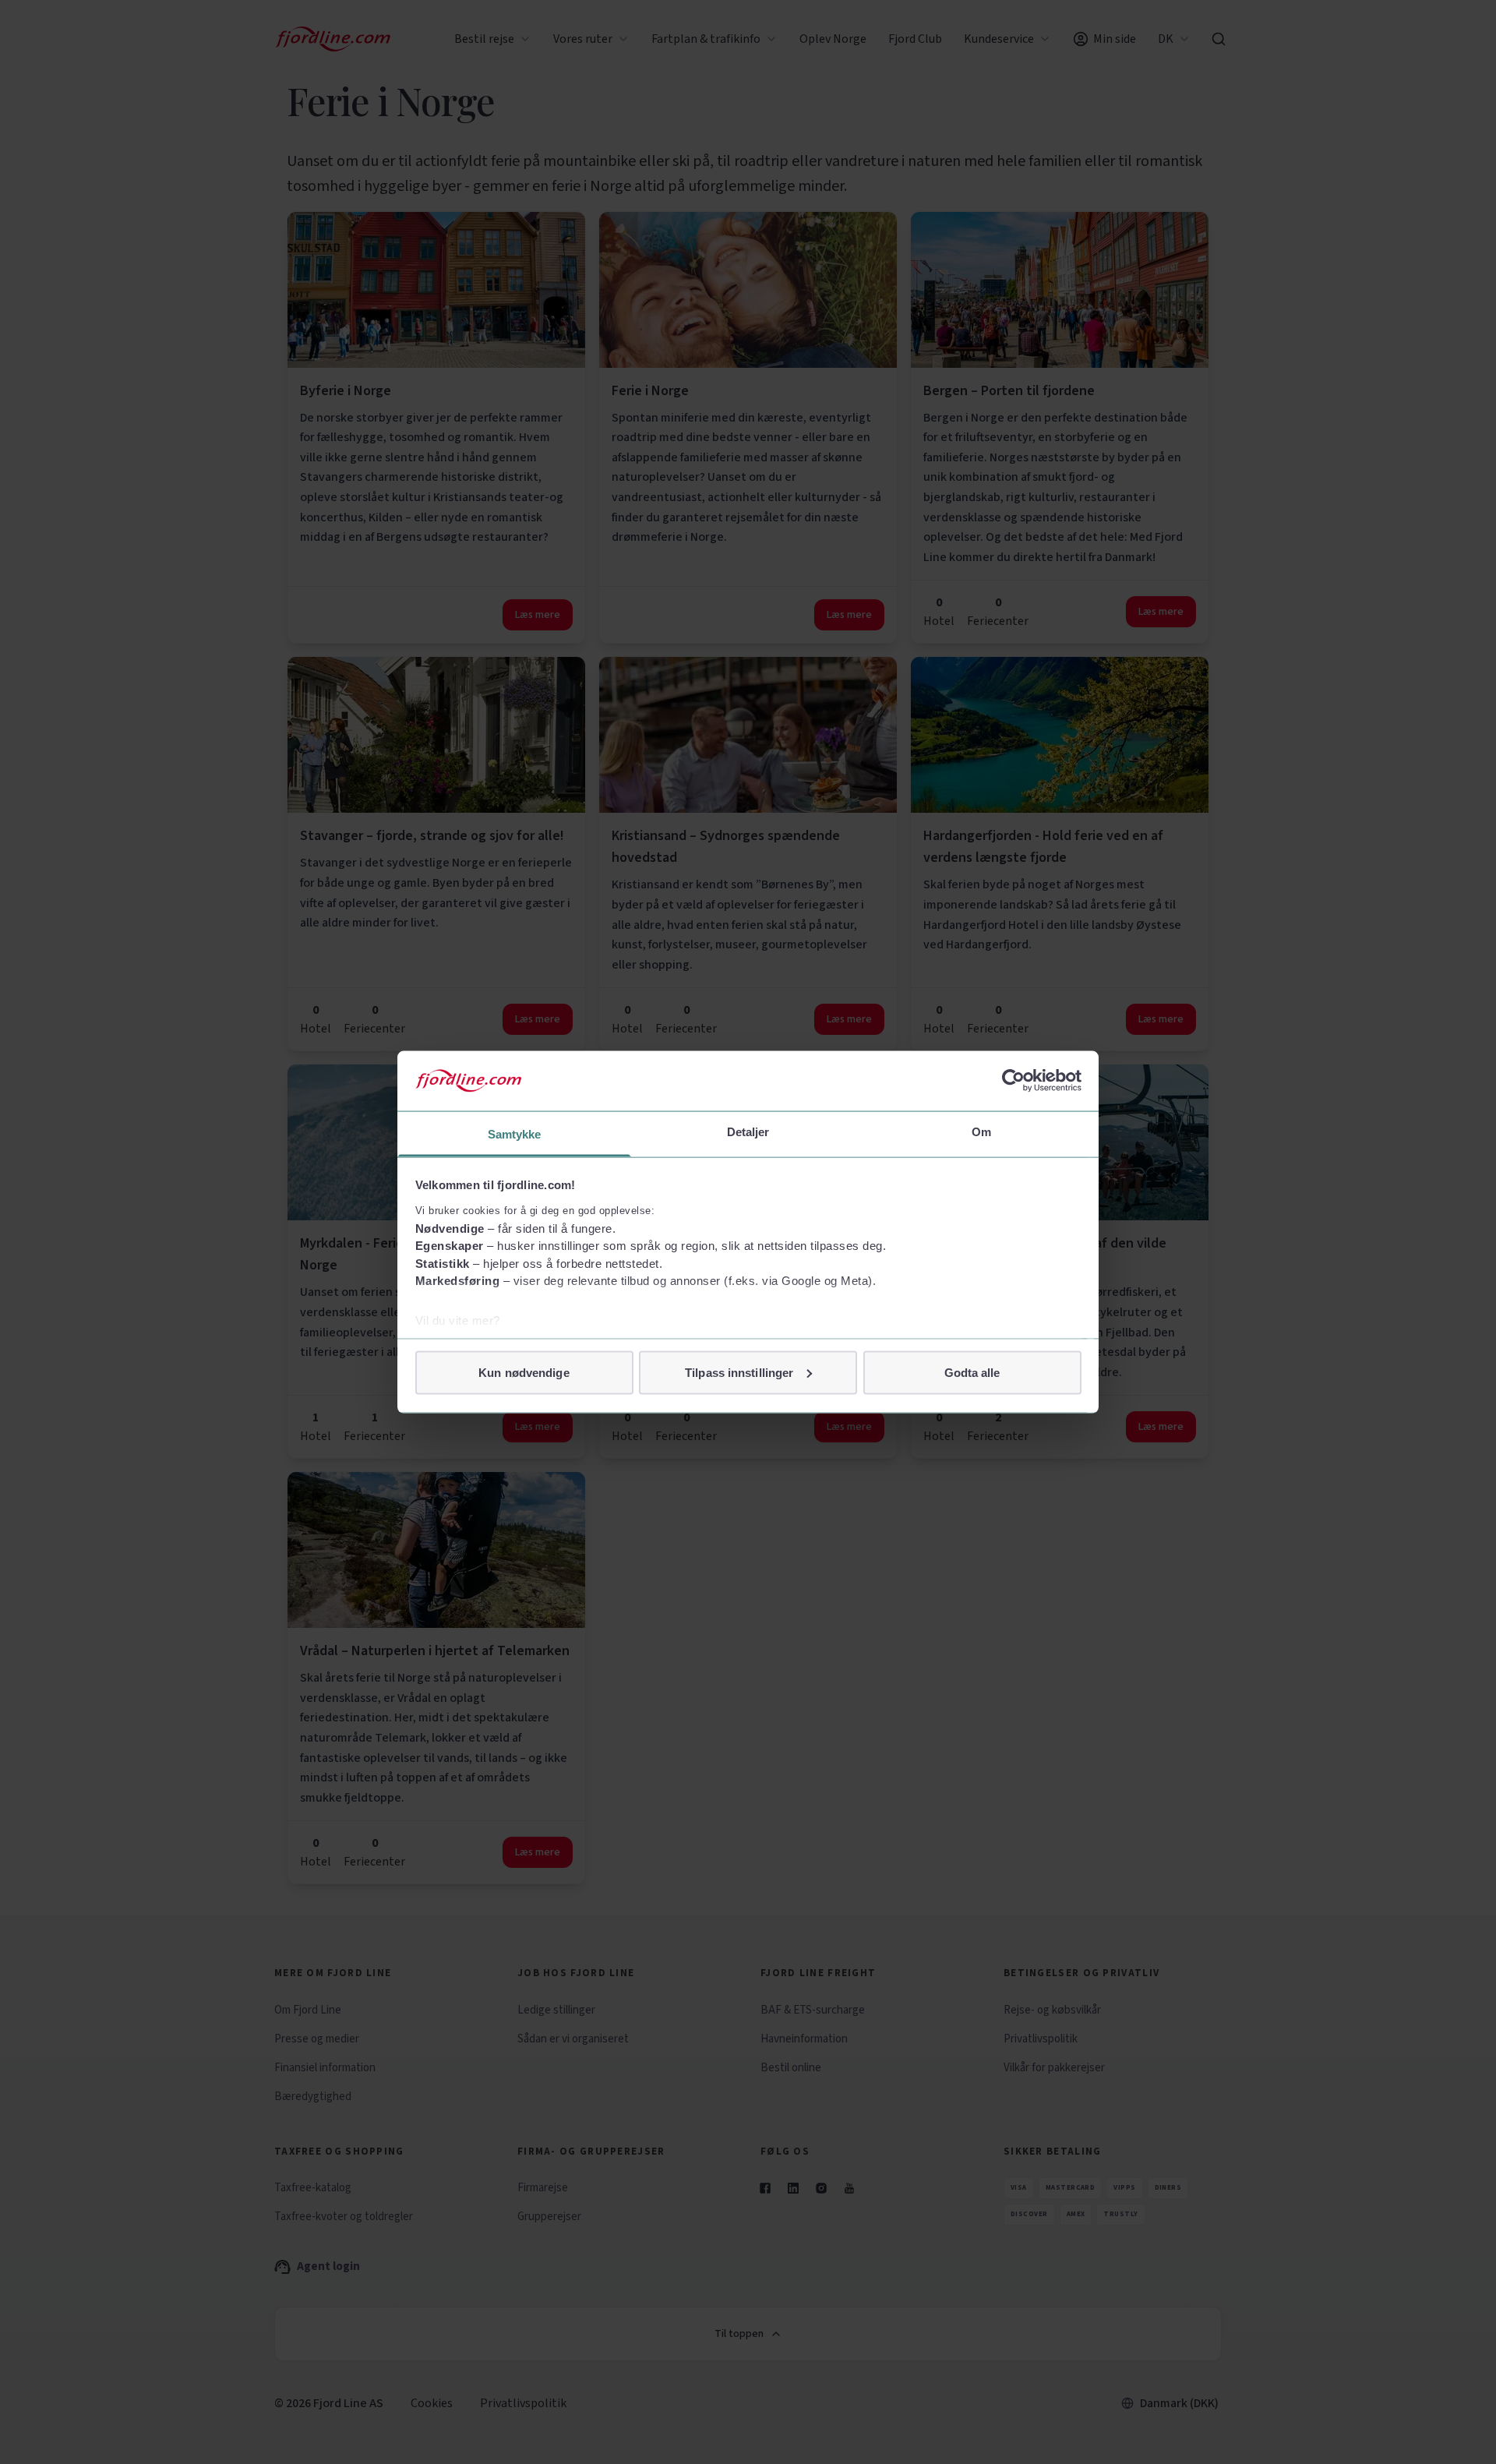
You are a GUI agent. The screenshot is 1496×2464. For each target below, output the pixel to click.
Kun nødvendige (524, 1372)
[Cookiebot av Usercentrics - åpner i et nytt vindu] (1013, 1081)
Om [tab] (981, 1131)
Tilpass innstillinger (739, 1372)
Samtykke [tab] (515, 1133)
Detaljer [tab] (748, 1131)
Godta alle (972, 1372)
